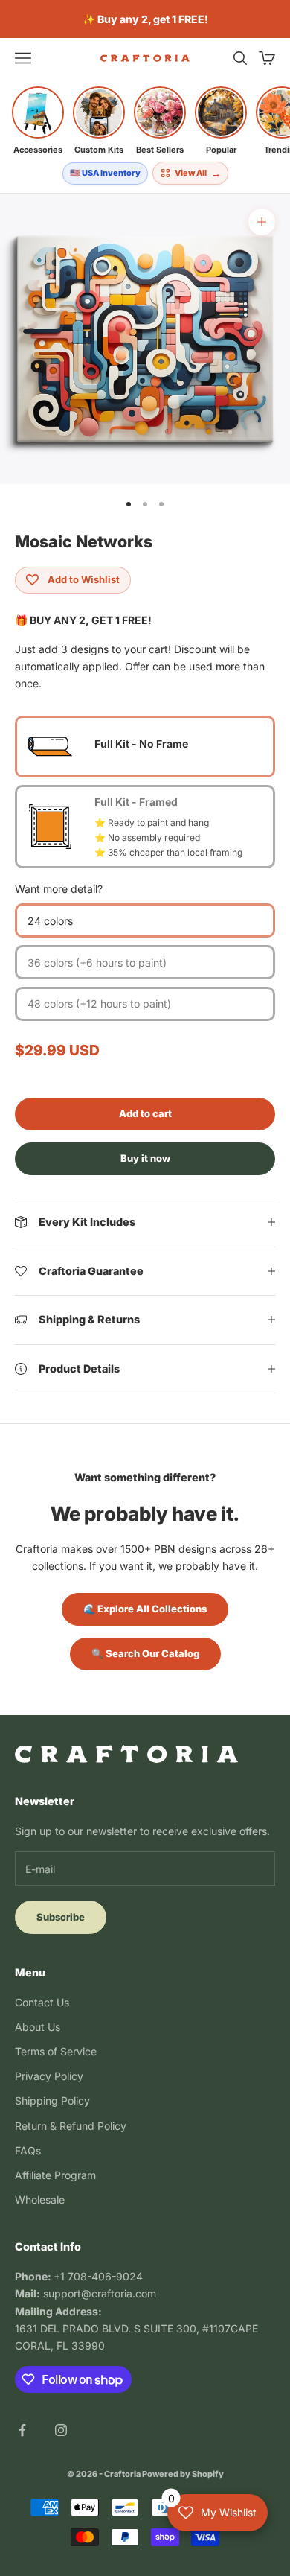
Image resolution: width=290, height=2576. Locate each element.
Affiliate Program (55, 2175)
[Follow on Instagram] (61, 2430)
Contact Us (42, 2002)
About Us (38, 2027)
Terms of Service (56, 2051)
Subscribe (61, 1917)
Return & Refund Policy (71, 2126)
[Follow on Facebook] (22, 2430)
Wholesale (40, 2200)
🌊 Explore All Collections (145, 1609)
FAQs (28, 2150)
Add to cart (145, 1113)
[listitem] (38, 121)
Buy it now (145, 1158)
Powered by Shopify (183, 2474)
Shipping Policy (52, 2100)
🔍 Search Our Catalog (145, 1653)
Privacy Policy (49, 2076)
